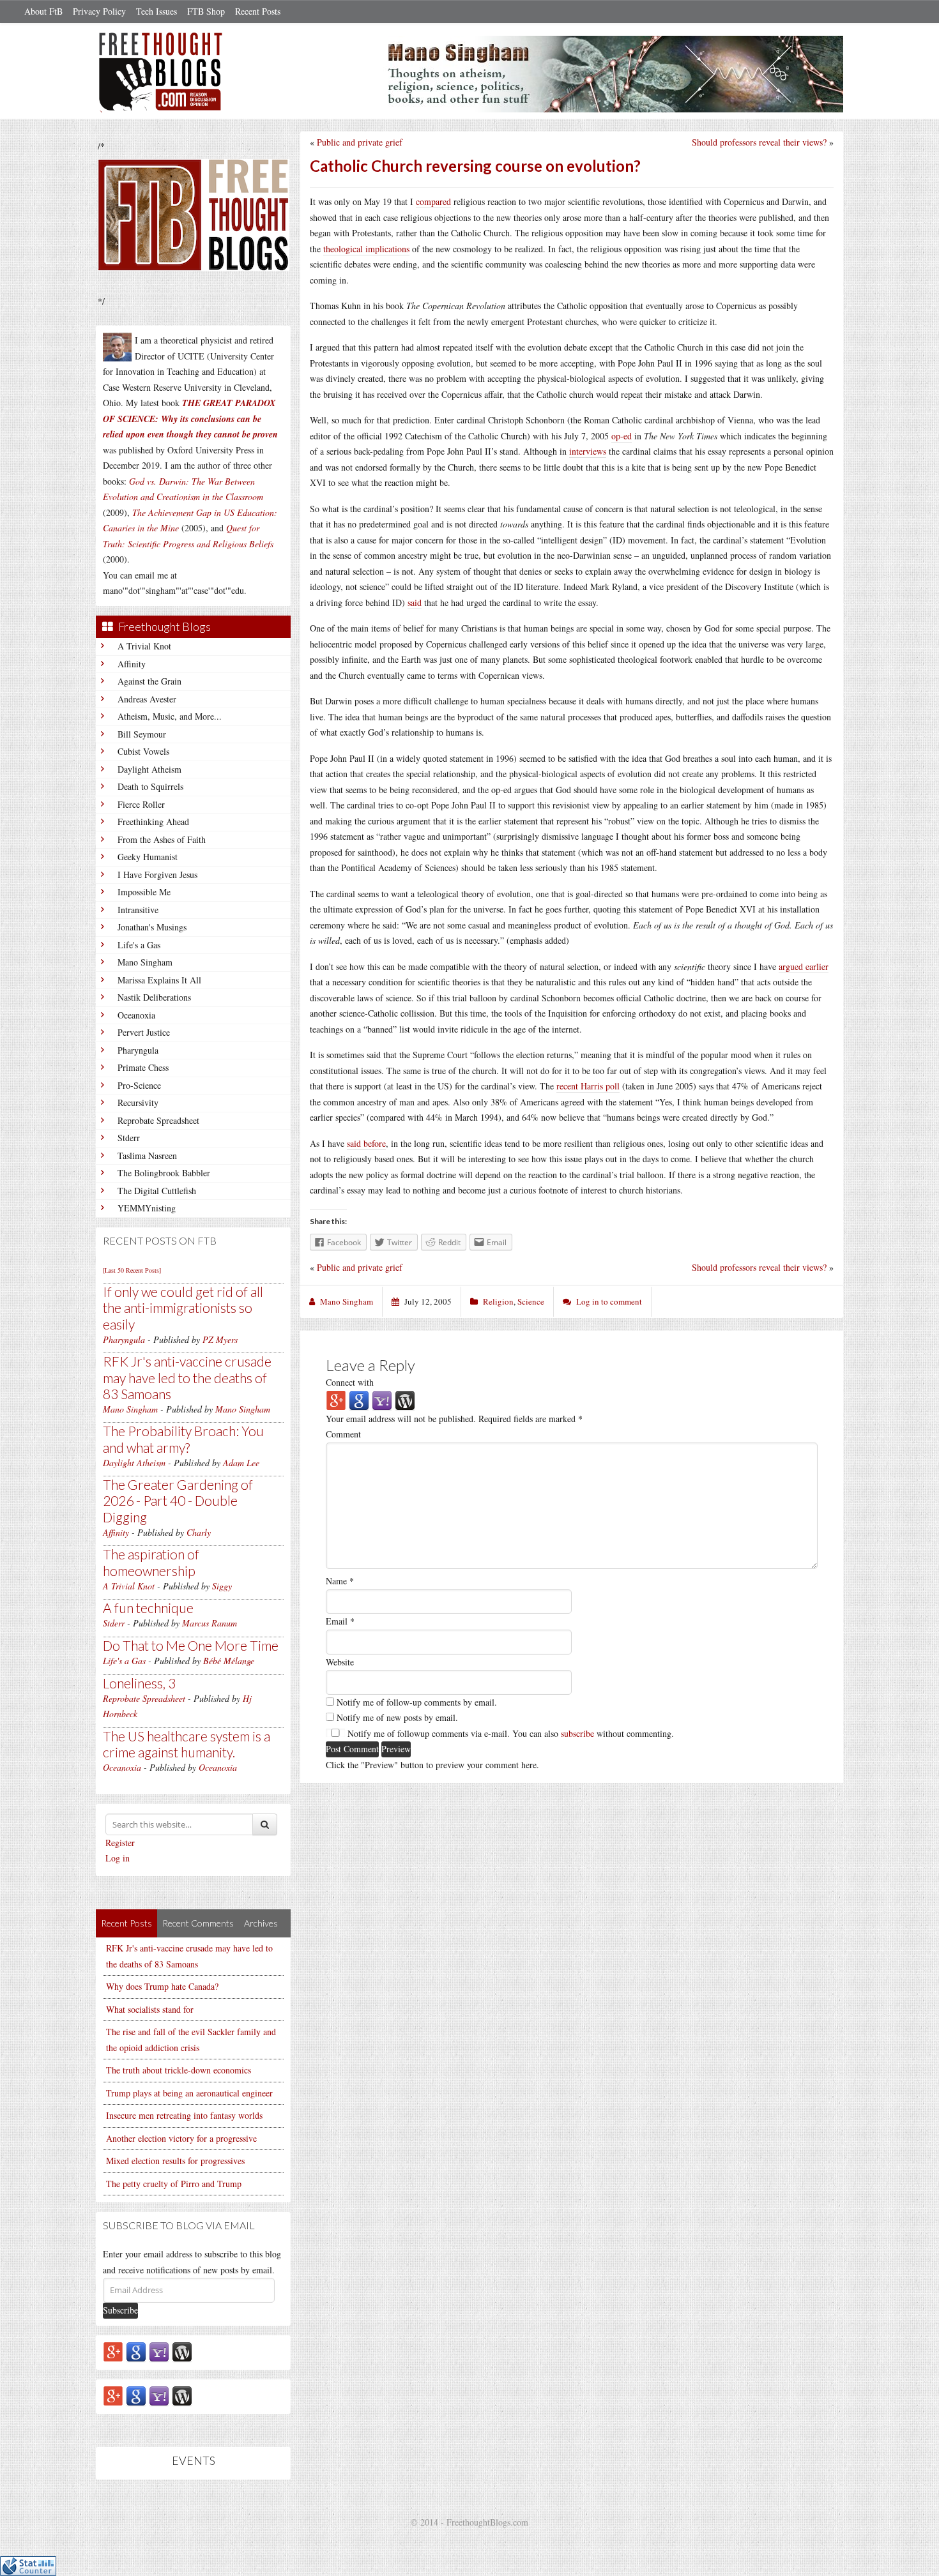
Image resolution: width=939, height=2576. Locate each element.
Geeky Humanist (148, 857)
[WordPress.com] (182, 2351)
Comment (343, 1434)
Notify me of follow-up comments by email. (417, 1702)
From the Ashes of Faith (162, 839)
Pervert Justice (144, 1032)
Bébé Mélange (229, 1661)
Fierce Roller (141, 804)
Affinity (132, 664)
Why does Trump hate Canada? (162, 1986)
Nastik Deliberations (154, 997)
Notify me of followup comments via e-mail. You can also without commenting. (509, 1733)
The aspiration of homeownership (151, 1562)
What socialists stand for (150, 2009)
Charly (199, 1532)
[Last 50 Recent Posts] (132, 1270)
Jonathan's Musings (152, 927)
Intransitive (138, 910)
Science (531, 1301)
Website (340, 1662)
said (415, 602)
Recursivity (138, 1102)
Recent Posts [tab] (126, 1923)
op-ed (622, 436)
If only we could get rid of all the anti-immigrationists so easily (183, 1307)
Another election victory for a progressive (181, 2138)
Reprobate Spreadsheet (158, 1120)
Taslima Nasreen (147, 1155)
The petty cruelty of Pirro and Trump (174, 2184)
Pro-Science (139, 1085)
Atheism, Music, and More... (170, 716)
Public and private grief (360, 142)
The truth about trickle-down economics (179, 2070)
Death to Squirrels (150, 786)
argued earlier (804, 966)
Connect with (350, 1382)
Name (340, 1581)
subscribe (577, 1733)
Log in (118, 1858)
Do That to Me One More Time (191, 1645)
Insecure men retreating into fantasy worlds (184, 2115)
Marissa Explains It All (159, 980)
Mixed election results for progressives (175, 2161)
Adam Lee (241, 1463)
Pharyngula (138, 1050)
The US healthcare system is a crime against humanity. (187, 1744)
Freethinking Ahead (153, 822)
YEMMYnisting (147, 1208)
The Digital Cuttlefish (157, 1191)
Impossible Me (144, 892)
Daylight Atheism (149, 769)
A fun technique (148, 1608)
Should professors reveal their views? (759, 142)
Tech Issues (156, 11)
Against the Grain (149, 681)
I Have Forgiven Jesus (157, 875)
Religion (498, 1301)
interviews (588, 451)
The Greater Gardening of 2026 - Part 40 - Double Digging (178, 1500)
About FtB (43, 11)
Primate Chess (143, 1067)
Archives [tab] (261, 1923)
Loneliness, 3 (139, 1683)
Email (340, 1621)
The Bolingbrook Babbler (164, 1173)
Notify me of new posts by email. (397, 1717)
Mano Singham (145, 962)
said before (366, 1143)
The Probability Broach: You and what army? (183, 1439)
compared (433, 201)
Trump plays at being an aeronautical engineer (189, 2093)
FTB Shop (206, 11)
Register (120, 1843)
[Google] (136, 2351)
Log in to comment (609, 1301)
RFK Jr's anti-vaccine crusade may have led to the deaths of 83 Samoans (187, 1377)
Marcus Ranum (210, 1623)
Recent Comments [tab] (198, 1923)
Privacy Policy (99, 11)
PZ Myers (220, 1339)
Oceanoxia (136, 1015)
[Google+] (113, 2351)
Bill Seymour (142, 734)
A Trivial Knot (144, 646)
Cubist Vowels (143, 751)
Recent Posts (258, 11)
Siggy (222, 1586)
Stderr (129, 1138)
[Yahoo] (159, 2351)
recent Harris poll (588, 1086)
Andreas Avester (147, 699)
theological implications (366, 249)
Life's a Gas (139, 945)
